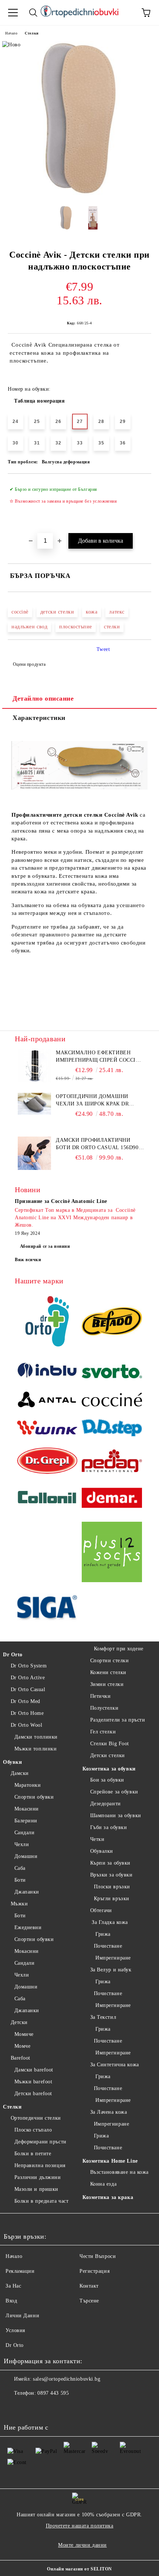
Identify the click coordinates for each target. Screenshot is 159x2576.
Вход (11, 2301)
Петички (100, 1696)
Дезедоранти (106, 1804)
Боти (20, 1880)
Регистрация (94, 2271)
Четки (97, 1839)
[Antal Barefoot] (47, 1401)
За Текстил (103, 2017)
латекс (117, 612)
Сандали (24, 1833)
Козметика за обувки (109, 1769)
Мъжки (19, 1904)
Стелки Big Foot (110, 1744)
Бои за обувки (107, 1780)
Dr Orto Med (26, 1701)
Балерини (26, 1821)
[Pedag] (112, 1462)
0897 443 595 (53, 2393)
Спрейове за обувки (114, 1792)
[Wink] (47, 1429)
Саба (20, 1868)
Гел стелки (103, 1732)
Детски (19, 2022)
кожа (92, 612)
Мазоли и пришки (36, 2189)
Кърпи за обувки (110, 1863)
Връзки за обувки (111, 1875)
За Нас (13, 2286)
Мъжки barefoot (33, 2082)
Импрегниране (112, 1958)
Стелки (32, 33)
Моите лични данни (82, 2545)
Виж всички (28, 1260)
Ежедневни (28, 1927)
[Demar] (112, 1499)
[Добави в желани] (141, 486)
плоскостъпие (76, 627)
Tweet (103, 649)
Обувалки (102, 1851)
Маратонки (28, 1785)
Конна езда (103, 2184)
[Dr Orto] (47, 1322)
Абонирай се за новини (45, 1246)
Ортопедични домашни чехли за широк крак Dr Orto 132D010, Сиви (92, 1101)
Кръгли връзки (112, 1899)
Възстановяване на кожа (119, 2172)
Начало (11, 33)
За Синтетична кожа (115, 2065)
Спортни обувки (34, 1797)
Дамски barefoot (34, 2070)
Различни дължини (38, 2177)
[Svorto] (112, 1373)
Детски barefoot (33, 2094)
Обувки (12, 1762)
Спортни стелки (109, 1661)
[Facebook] (13, 2408)
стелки (112, 627)
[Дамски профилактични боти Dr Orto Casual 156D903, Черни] (34, 1168)
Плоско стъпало (33, 2130)
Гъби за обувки (109, 1827)
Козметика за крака (108, 2197)
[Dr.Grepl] (47, 1462)
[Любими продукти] (126, 13)
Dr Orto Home (27, 1713)
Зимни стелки (107, 1684)
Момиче (24, 2034)
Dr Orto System (29, 1666)
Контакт (89, 2286)
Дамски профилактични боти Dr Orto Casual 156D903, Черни (99, 1144)
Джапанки (27, 1892)
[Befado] (112, 1322)
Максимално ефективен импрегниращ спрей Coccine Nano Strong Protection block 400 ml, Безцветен (99, 1057)
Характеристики (39, 718)
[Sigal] (47, 1608)
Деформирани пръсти (40, 2142)
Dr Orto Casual (28, 1689)
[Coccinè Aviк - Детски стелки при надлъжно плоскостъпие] (79, 194)
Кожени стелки (108, 1672)
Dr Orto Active (28, 1678)
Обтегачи (101, 1910)
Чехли (22, 1844)
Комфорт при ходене (119, 1649)
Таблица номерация (40, 401)
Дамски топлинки (36, 1737)
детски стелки (57, 612)
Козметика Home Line (110, 2161)
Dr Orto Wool (26, 1725)
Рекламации (20, 2271)
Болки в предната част (41, 2201)
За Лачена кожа (109, 2112)
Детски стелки (108, 1755)
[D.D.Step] (112, 1429)
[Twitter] (30, 2408)
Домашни (26, 1856)
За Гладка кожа (109, 1922)
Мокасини (27, 1809)
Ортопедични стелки (36, 2118)
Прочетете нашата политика (80, 2526)
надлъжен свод (29, 627)
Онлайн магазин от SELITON (79, 2569)
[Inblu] (47, 1373)
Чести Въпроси (98, 2256)
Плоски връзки (112, 1887)
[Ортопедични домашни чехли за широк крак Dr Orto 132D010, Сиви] (34, 1113)
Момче (22, 2046)
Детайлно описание (43, 698)
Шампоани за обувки (116, 1816)
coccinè (20, 612)
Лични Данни (22, 2316)
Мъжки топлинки (35, 1749)
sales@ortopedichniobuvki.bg (67, 2379)
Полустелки (104, 1708)
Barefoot (21, 2058)
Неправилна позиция (40, 2165)
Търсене (89, 2301)
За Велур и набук (111, 1970)
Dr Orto (13, 1655)
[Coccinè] (112, 1401)
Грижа (102, 1934)
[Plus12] (112, 1553)
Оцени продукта (29, 664)
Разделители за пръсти (118, 1720)
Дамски (20, 1773)
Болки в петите (33, 2154)
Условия (15, 2330)
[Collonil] (47, 1499)
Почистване (108, 1946)
